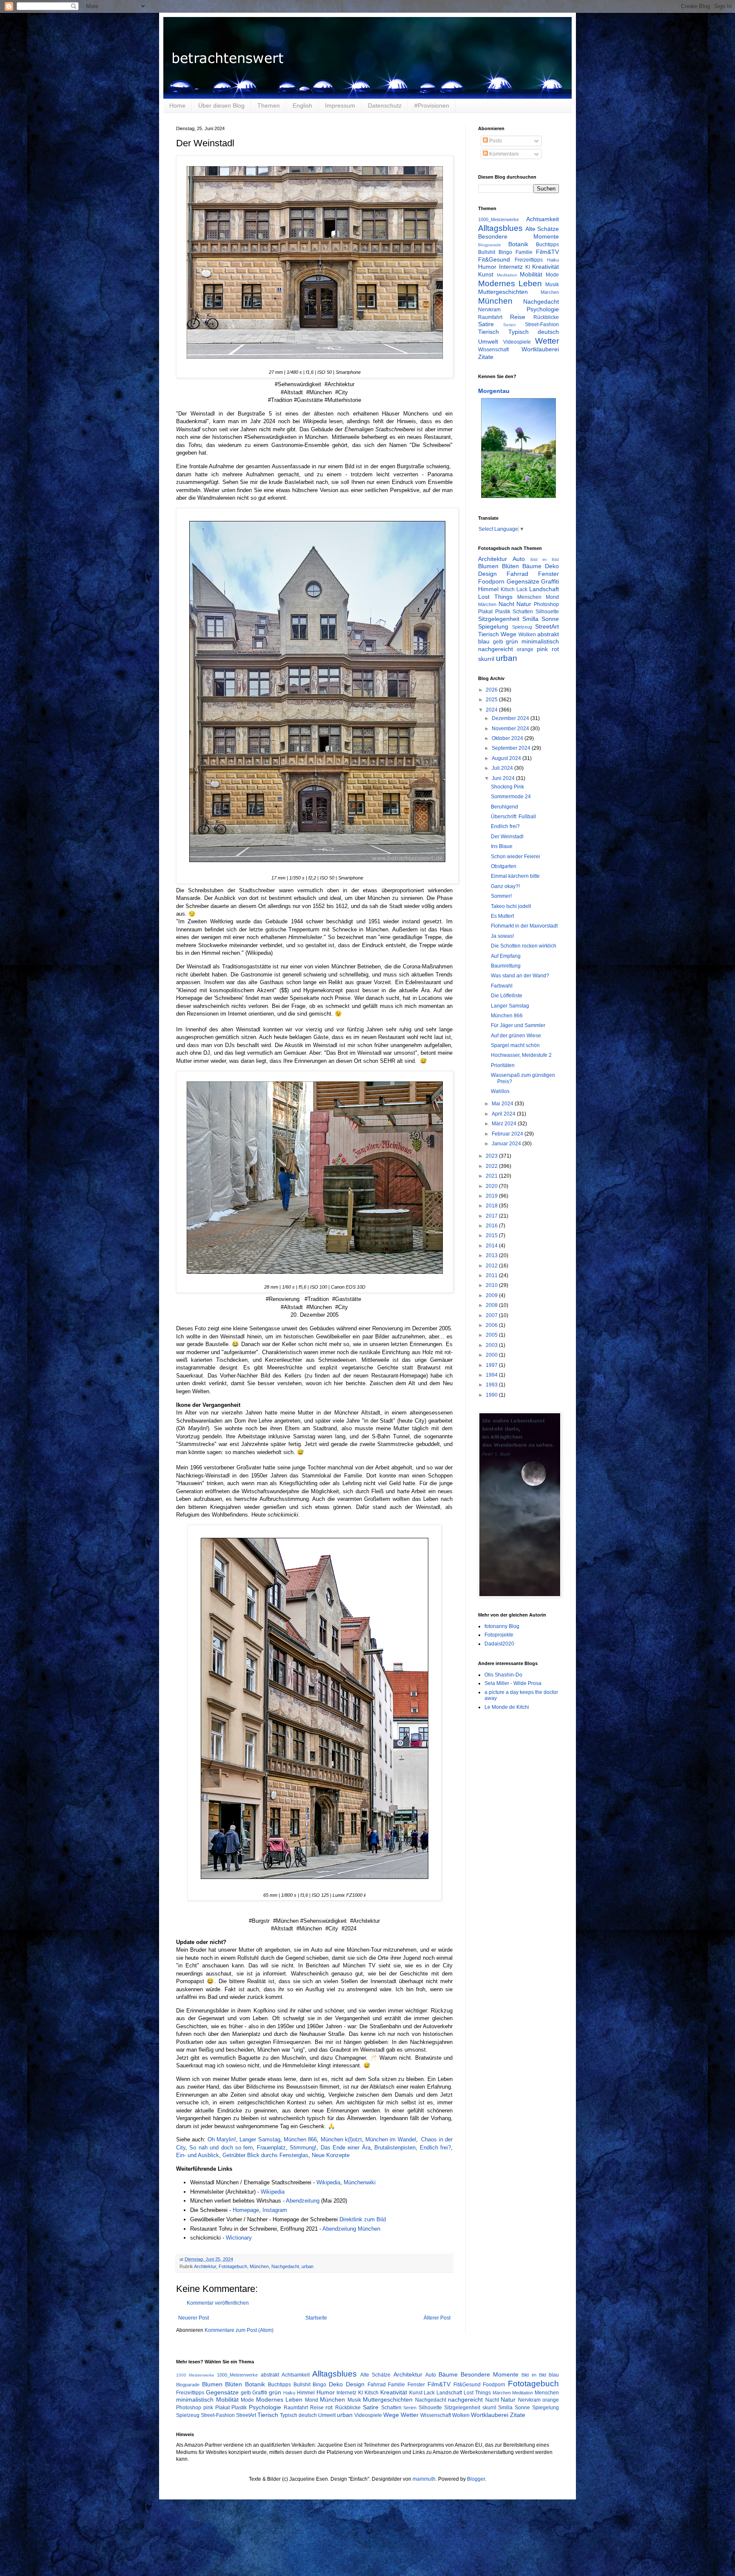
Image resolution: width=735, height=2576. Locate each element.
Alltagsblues (500, 228)
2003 (492, 1345)
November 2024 (511, 729)
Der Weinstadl (507, 837)
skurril (486, 659)
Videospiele (517, 342)
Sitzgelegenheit (499, 619)
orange (525, 649)
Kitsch (508, 589)
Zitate (486, 357)
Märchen (550, 292)
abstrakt (548, 634)
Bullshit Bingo (495, 252)
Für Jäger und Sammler (518, 1025)
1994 (492, 1375)
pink (542, 649)
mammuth (424, 2479)
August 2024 (507, 758)
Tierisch (489, 332)
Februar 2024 (508, 1134)
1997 (492, 1365)
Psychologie (543, 309)
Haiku (553, 260)
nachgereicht (496, 649)
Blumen (488, 566)
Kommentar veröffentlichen (218, 2303)
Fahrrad (517, 574)
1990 (492, 1395)
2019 (492, 1196)
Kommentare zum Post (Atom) (239, 2330)
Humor (487, 267)
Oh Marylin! (222, 2139)
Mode (552, 275)
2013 (492, 1255)
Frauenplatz (271, 2148)
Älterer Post (437, 2318)
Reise (518, 317)
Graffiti (550, 581)
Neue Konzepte (331, 2155)
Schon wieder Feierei (516, 857)
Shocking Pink (507, 787)
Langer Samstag (260, 2139)
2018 (492, 1206)
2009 (492, 1295)
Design (487, 574)
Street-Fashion (542, 324)
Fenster (548, 574)
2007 (492, 1315)
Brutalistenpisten (395, 2148)
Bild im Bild (545, 559)
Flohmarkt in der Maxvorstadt (524, 926)
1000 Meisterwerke (195, 2375)
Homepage (246, 2210)
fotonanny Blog (502, 1626)
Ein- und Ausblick (198, 2155)
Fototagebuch (233, 2266)
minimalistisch (540, 641)
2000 (492, 1355)
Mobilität (531, 274)
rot (555, 649)
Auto (519, 559)
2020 (492, 1186)
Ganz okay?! (505, 886)
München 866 (300, 2139)
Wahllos (500, 1091)
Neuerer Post (194, 2318)
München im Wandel (391, 2139)
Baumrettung (506, 966)
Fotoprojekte (499, 1635)
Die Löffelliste (507, 996)
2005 (492, 1335)
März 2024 (505, 1124)
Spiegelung (493, 626)
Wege (509, 634)
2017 (492, 1216)
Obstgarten (504, 866)
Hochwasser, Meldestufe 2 (521, 1055)
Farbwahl (502, 986)
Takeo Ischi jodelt (511, 906)
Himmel (488, 589)
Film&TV (547, 252)
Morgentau (494, 391)
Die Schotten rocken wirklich (524, 946)
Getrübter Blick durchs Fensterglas (265, 2155)
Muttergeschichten (503, 292)
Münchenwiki (360, 2182)
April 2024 (504, 1114)
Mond (552, 597)
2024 (492, 710)
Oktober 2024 (508, 738)
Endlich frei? (435, 2148)
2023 (492, 1156)
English (302, 105)
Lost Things (495, 597)
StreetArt (547, 626)
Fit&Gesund (494, 259)
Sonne (550, 619)
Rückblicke (546, 317)
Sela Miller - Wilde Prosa (513, 1683)
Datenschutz (385, 105)
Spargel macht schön (515, 1045)
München (259, 2266)
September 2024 (512, 748)
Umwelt (488, 342)
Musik (552, 285)
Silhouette (547, 612)
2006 (492, 1325)
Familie (524, 252)
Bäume (532, 566)
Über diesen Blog (221, 105)
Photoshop (546, 604)
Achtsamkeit (543, 219)
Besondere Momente (518, 236)
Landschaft (544, 589)
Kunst (486, 274)
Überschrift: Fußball (513, 817)
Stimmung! (303, 2148)
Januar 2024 (507, 1144)
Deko (552, 566)
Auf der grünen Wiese (516, 1036)
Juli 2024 (503, 768)
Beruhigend (504, 807)
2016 (492, 1226)
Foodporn (491, 581)
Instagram (275, 2210)
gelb (498, 642)
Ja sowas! (502, 936)
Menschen (529, 597)
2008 (492, 1305)
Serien (510, 325)
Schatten (523, 612)
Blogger (476, 2479)
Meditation (507, 275)
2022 (492, 1166)
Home (177, 105)
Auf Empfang (506, 956)
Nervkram (489, 310)
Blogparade (490, 245)
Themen (269, 105)
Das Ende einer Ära (346, 2148)
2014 (492, 1246)
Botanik (518, 244)
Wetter (547, 341)
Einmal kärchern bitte (515, 876)
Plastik (503, 612)
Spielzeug (522, 627)
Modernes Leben (510, 283)
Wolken (527, 635)
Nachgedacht (285, 2266)
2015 (492, 1235)
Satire (486, 324)
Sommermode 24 (511, 797)
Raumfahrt (490, 317)
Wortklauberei (540, 349)
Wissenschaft (493, 350)
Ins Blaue (502, 846)
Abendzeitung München (351, 2229)
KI (528, 267)
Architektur (205, 2266)
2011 (492, 1275)
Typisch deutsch (534, 332)
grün (512, 641)
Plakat (485, 612)
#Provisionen (432, 105)
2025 (492, 700)
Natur (524, 604)
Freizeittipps (529, 260)
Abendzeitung (303, 2201)
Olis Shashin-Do (503, 1675)
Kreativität (546, 267)
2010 (492, 1285)
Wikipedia (328, 2182)
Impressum (340, 105)
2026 (492, 690)
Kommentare (503, 154)
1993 (492, 1385)
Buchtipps (547, 245)
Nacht (506, 604)
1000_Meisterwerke (499, 219)
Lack (522, 589)
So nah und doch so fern (221, 2148)
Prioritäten (503, 1065)
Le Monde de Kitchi (507, 1707)
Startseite (316, 2318)
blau (484, 641)
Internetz (511, 267)
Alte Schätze (542, 229)
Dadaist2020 (499, 1644)
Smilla (530, 619)
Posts (495, 141)
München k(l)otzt (341, 2139)
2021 (492, 1176)
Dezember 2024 (511, 718)
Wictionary (240, 2238)
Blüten (510, 566)
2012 (492, 1266)
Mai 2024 (503, 1104)
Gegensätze (523, 581)
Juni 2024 (504, 778)
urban (308, 2266)
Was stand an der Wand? (520, 976)
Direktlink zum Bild (363, 2219)
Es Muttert (502, 916)
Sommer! (501, 896)
